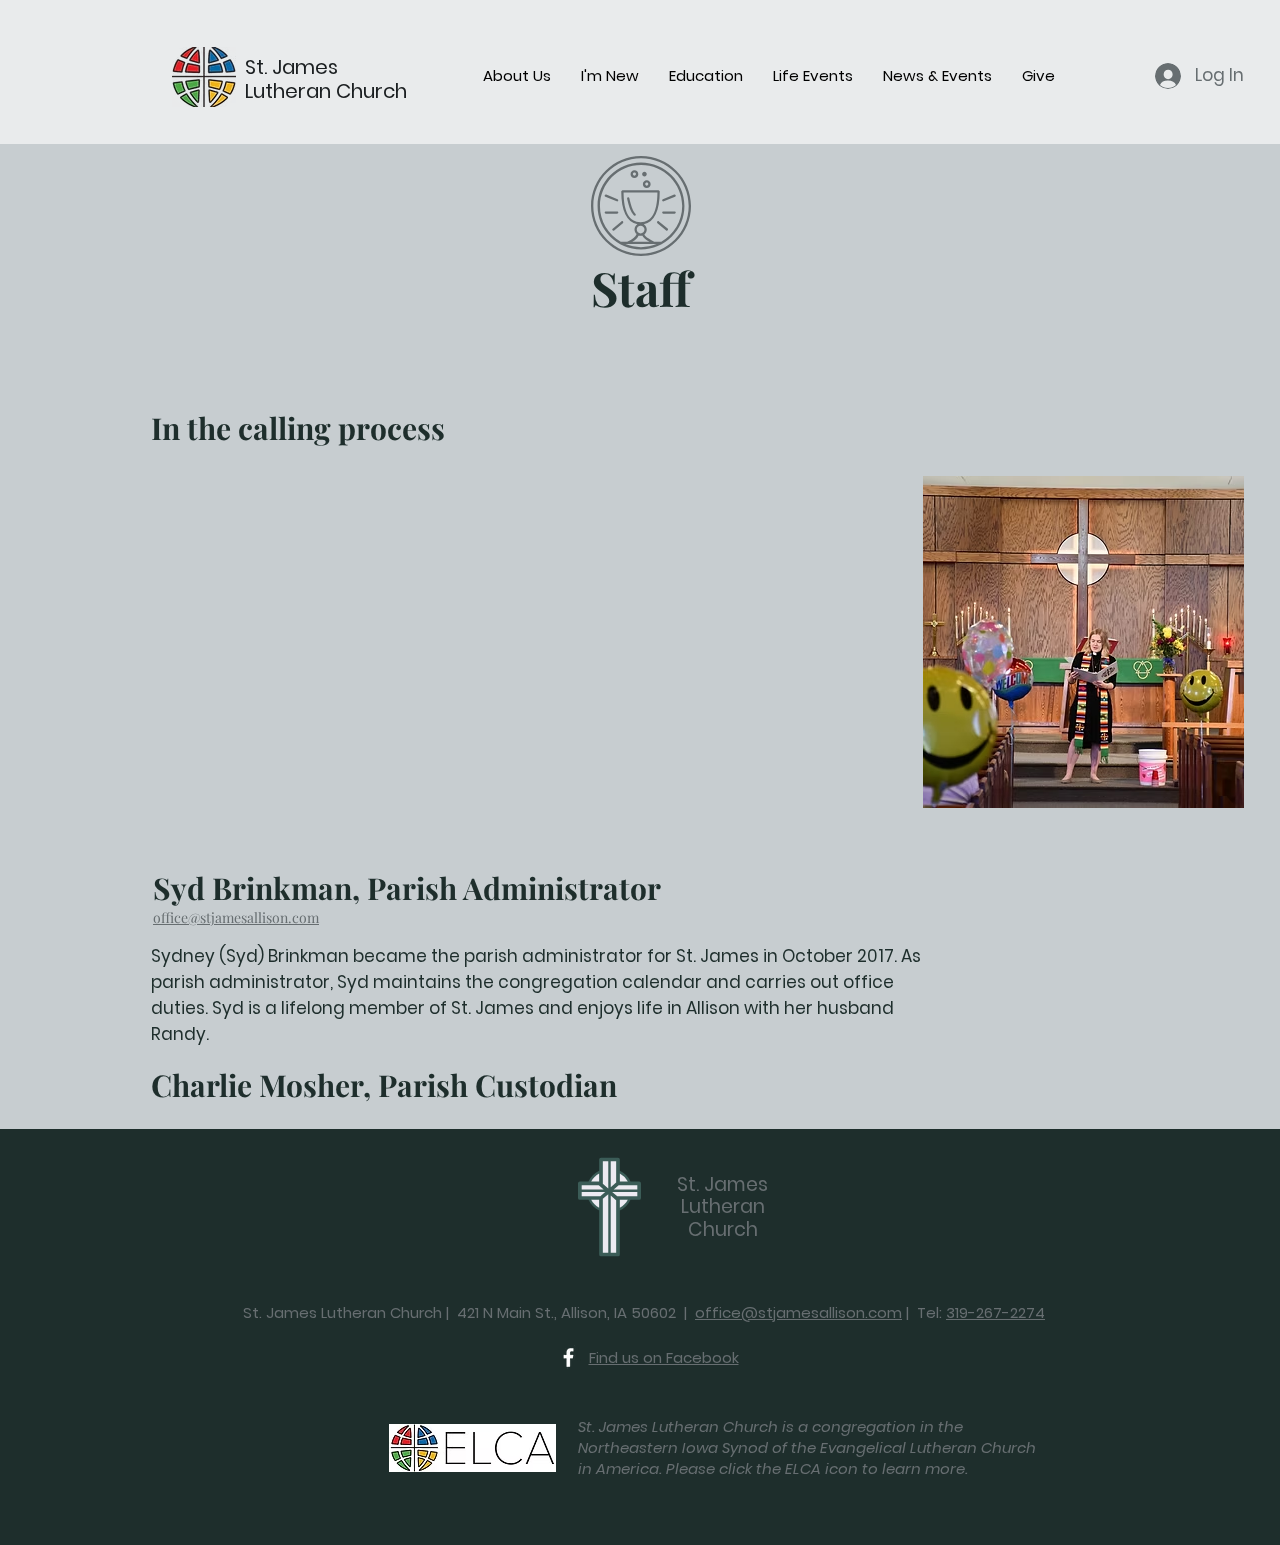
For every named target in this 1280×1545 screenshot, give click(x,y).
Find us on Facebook (664, 1357)
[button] (517, 76)
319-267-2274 (995, 1312)
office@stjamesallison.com (236, 917)
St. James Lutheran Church (326, 79)
